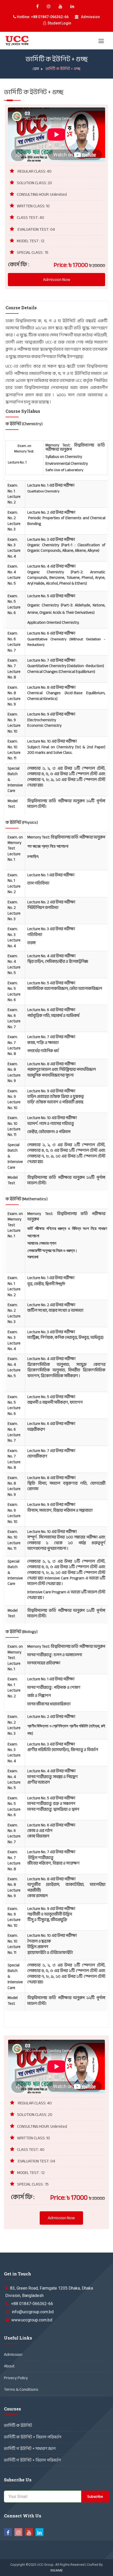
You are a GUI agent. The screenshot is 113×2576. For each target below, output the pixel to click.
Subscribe (95, 2497)
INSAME (57, 2570)
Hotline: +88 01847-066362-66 (42, 17)
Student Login (59, 23)
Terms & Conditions (21, 2389)
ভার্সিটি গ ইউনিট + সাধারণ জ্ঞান (30, 2449)
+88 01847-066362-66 (32, 2304)
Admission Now (57, 280)
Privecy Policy (16, 2378)
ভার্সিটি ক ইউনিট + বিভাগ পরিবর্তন (33, 2437)
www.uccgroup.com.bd (32, 2320)
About (9, 2366)
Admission (90, 17)
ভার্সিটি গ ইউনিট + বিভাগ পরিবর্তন (32, 2460)
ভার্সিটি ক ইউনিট (18, 2425)
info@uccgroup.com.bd (33, 2312)
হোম (36, 69)
